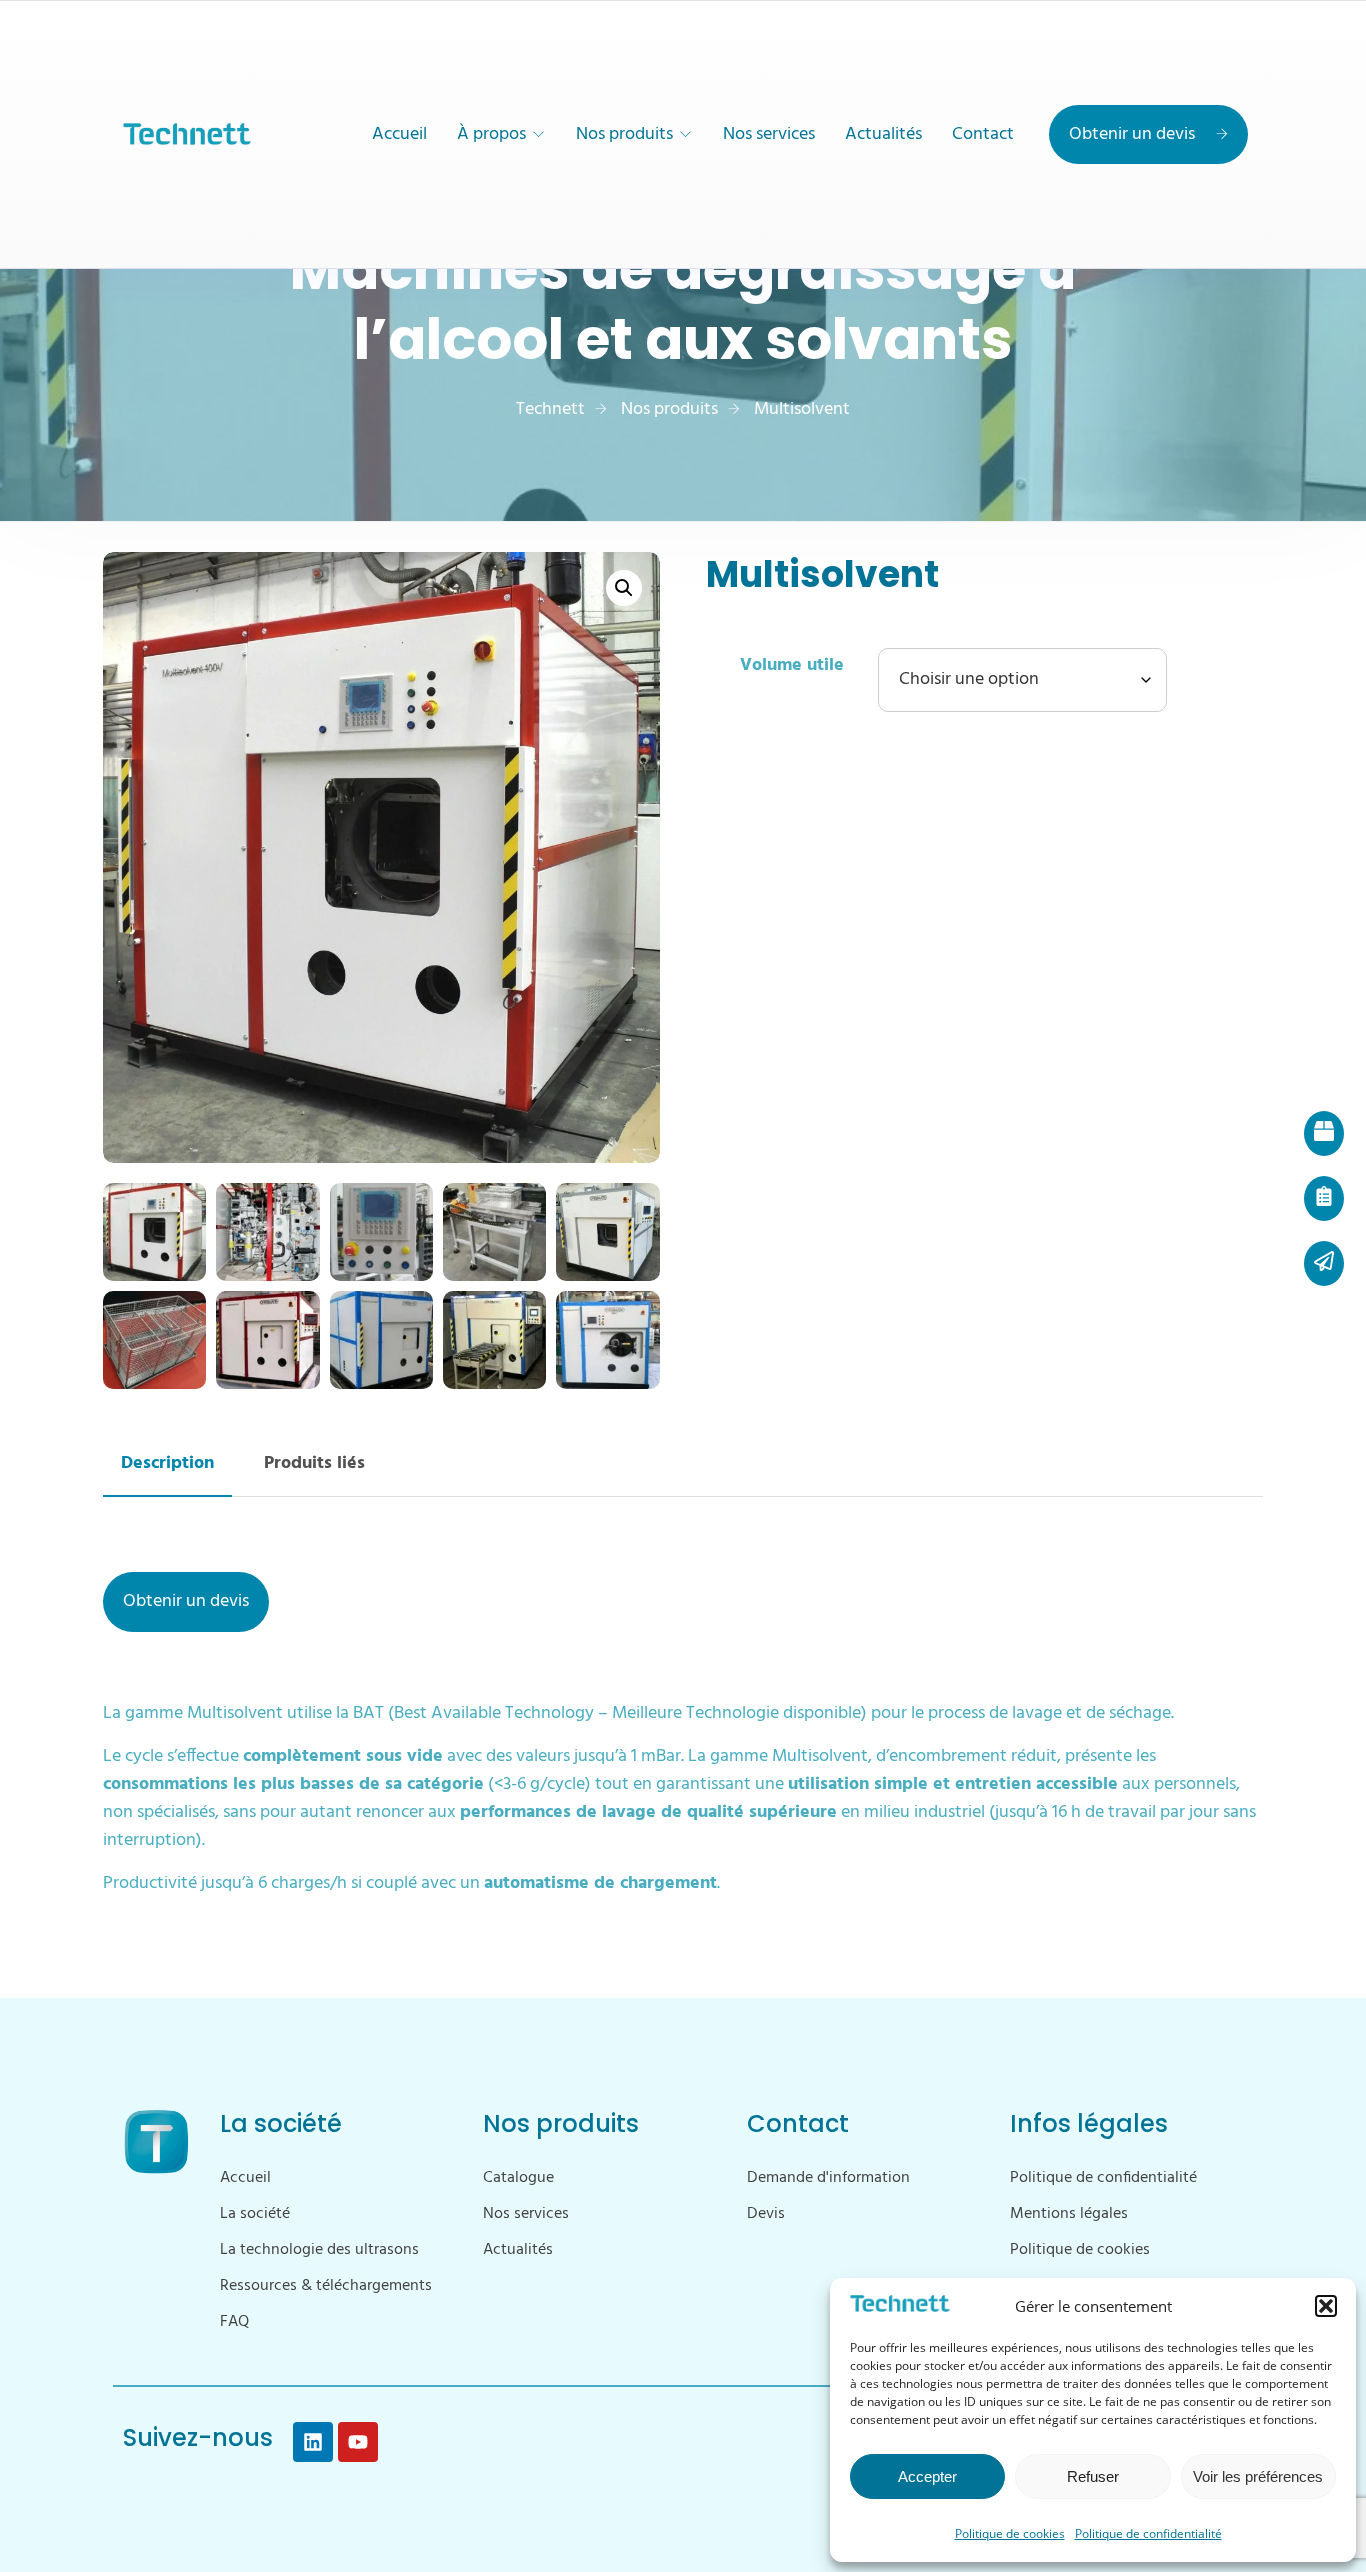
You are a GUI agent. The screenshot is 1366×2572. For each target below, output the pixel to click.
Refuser (1093, 2476)
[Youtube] (358, 2442)
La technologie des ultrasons (319, 2250)
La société (255, 2214)
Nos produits (624, 135)
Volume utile (792, 665)
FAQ (234, 2322)
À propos (491, 135)
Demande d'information (828, 2178)
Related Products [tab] (314, 1466)
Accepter (927, 2476)
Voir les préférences (1258, 2476)
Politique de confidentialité (1148, 2533)
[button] (1326, 2306)
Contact (983, 135)
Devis (766, 2214)
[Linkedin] (313, 2442)
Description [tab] (167, 1466)
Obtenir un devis (1132, 134)
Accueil (399, 135)
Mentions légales (1069, 2214)
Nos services (769, 135)
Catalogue (518, 2178)
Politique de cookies (1010, 2533)
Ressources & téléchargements (326, 2286)
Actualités (883, 135)
